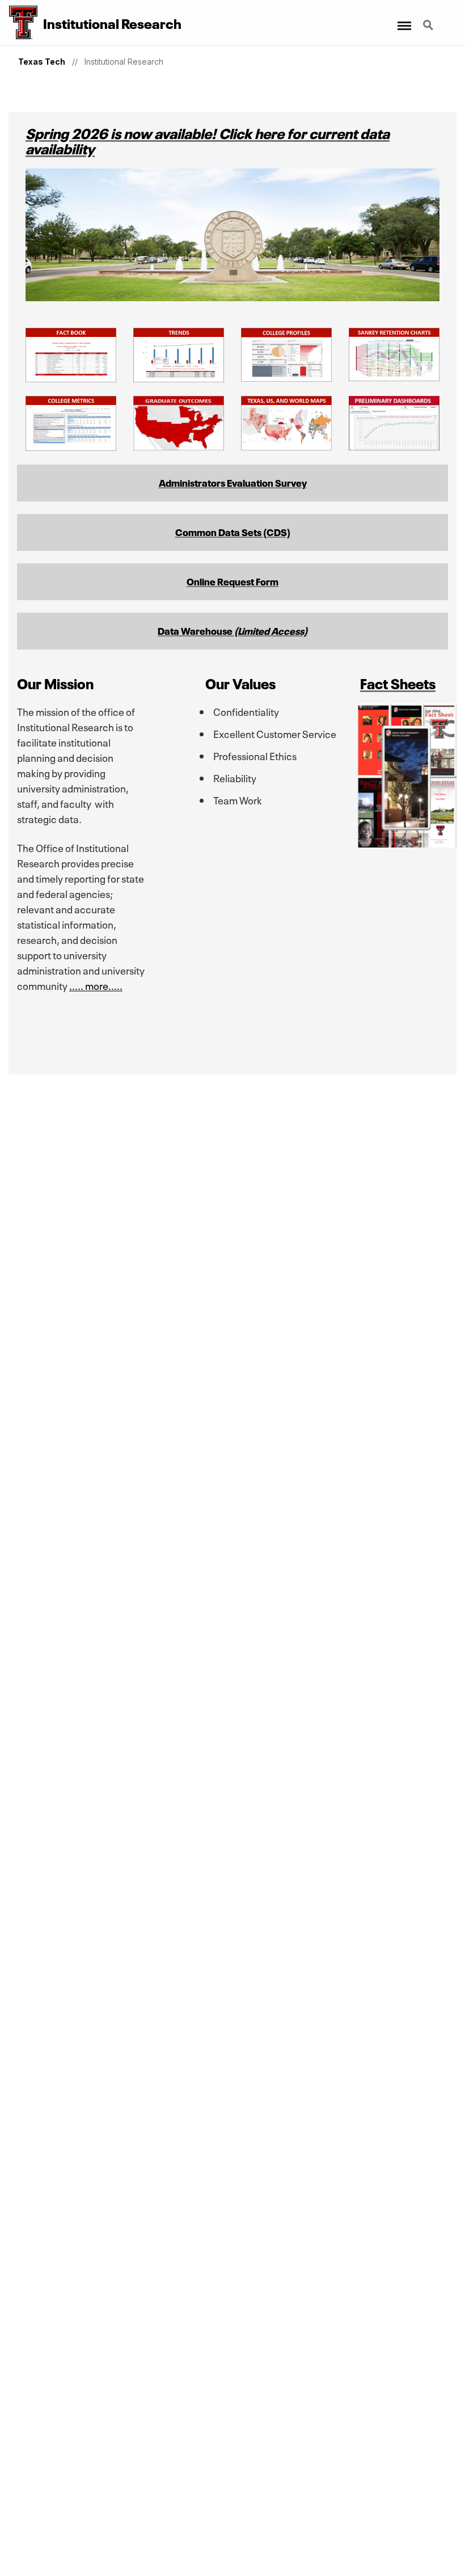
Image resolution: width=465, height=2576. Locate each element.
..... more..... (96, 985)
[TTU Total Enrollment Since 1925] (179, 445)
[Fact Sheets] (407, 842)
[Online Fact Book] (71, 377)
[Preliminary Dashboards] (394, 445)
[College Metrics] (71, 446)
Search (429, 19)
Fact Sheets (398, 682)
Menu (403, 19)
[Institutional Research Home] (19, 23)
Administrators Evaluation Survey (233, 482)
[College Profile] (286, 376)
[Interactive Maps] (286, 445)
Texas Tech (42, 62)
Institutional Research (124, 62)
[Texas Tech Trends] (179, 377)
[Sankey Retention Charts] (394, 376)
